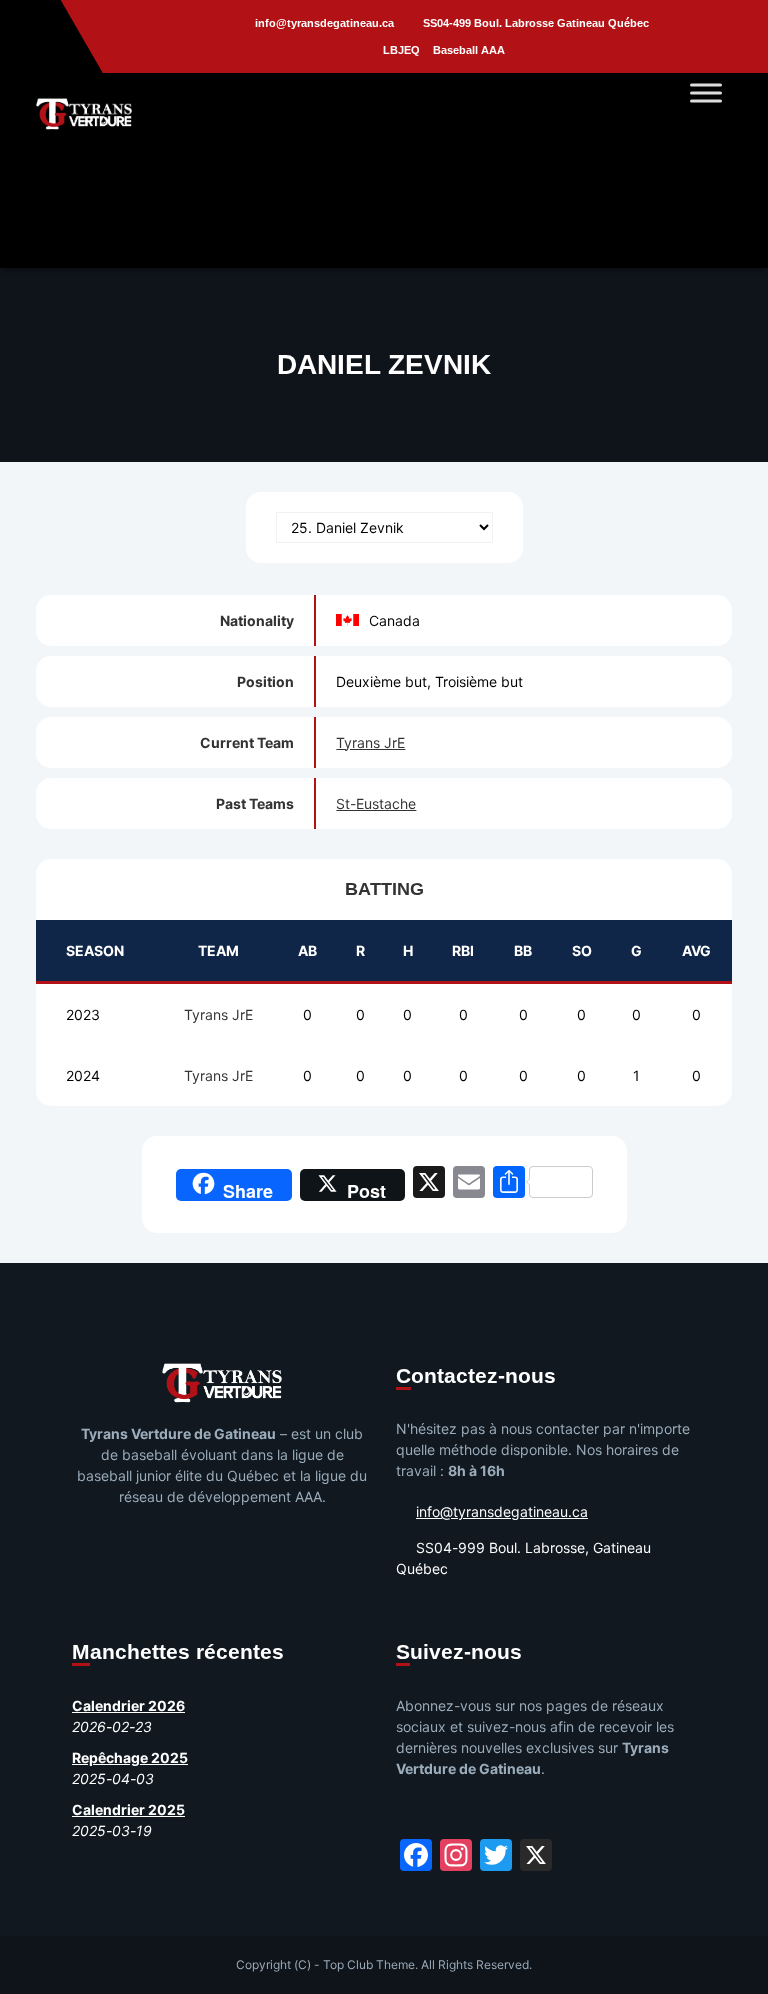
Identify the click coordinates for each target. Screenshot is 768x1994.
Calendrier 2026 (128, 1705)
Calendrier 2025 (128, 1809)
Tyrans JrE (370, 742)
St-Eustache (376, 803)
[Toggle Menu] (706, 92)
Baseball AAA (469, 50)
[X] (429, 1184)
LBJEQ (401, 50)
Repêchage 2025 (130, 1757)
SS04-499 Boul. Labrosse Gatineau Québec (536, 23)
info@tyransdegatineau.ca (324, 23)
